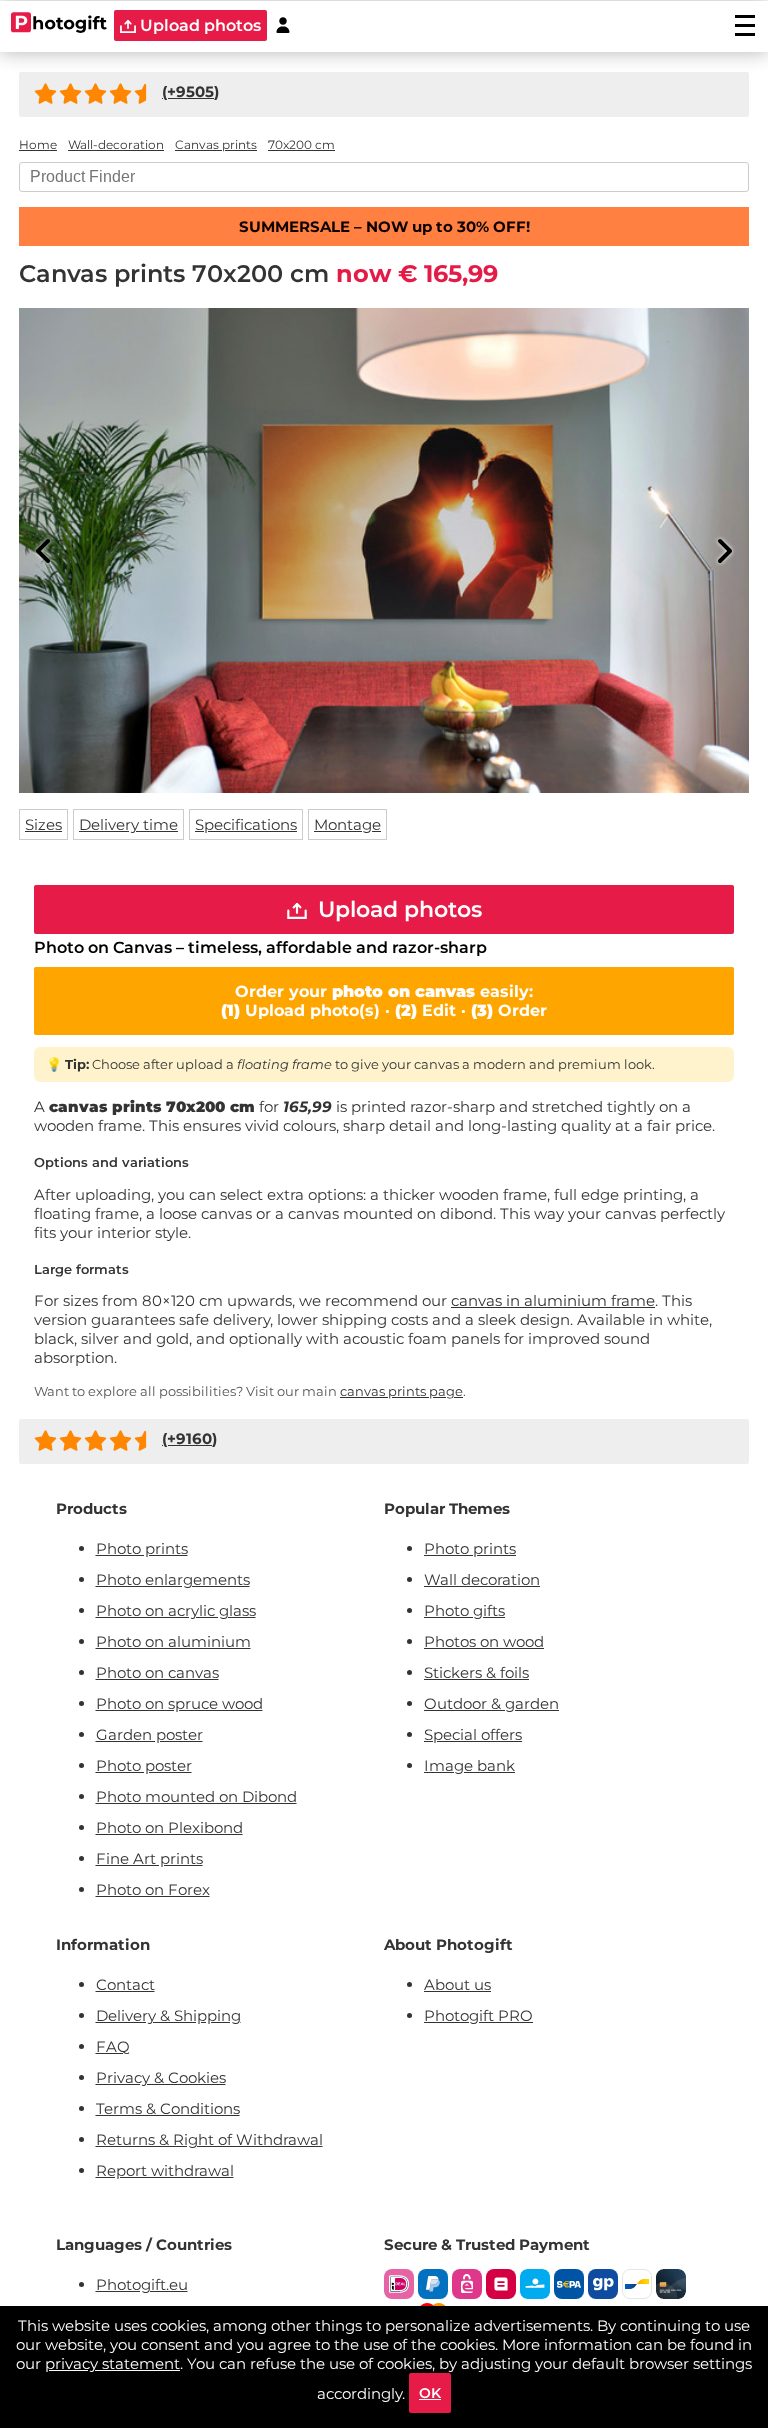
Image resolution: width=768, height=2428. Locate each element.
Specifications (246, 824)
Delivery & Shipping (168, 2015)
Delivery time (128, 824)
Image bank (469, 1765)
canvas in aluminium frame (553, 1300)
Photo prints (142, 1548)
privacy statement (112, 2363)
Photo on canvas (157, 1672)
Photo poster (144, 1765)
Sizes (43, 824)
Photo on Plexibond (169, 1827)
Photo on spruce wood (179, 1703)
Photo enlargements (173, 1579)
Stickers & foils (476, 1672)
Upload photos (198, 25)
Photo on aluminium (173, 1641)
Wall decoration (482, 1579)
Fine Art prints (149, 1858)
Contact (125, 1984)
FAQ (113, 2046)
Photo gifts (464, 1610)
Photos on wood (484, 1641)
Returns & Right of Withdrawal (209, 2139)
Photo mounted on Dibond (196, 1796)
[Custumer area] (283, 25)
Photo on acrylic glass (176, 1610)
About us (457, 1984)
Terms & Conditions (168, 2108)
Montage (347, 824)
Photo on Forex (153, 1889)
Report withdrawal (165, 2170)
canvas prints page (401, 1391)
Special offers (473, 1734)
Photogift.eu (142, 2284)
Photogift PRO (478, 2015)
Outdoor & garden (491, 1703)
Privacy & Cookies (161, 2077)
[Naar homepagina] (59, 25)
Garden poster (149, 1734)
